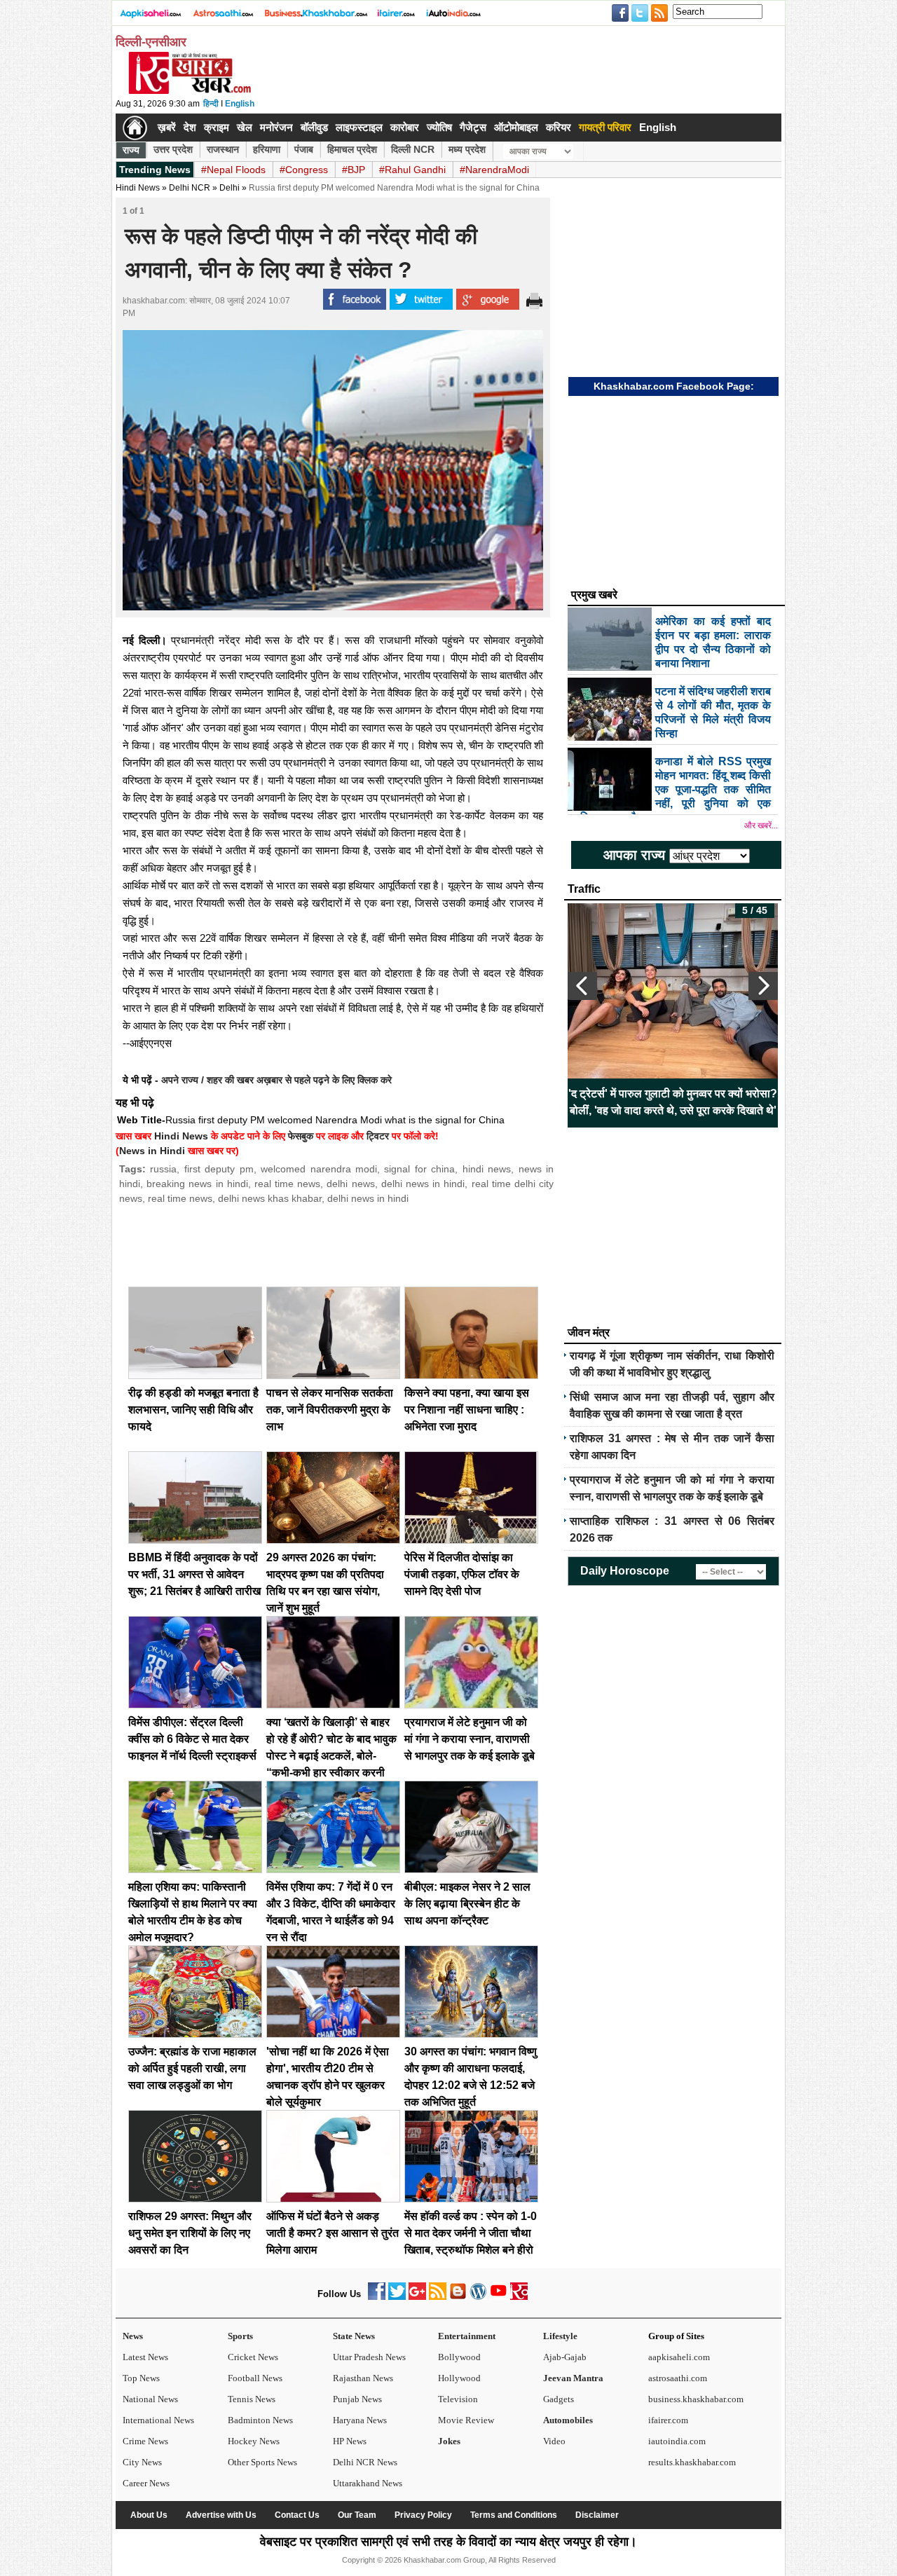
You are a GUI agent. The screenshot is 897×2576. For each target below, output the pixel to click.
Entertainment (467, 2336)
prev (582, 986)
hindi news (487, 1169)
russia (163, 1169)
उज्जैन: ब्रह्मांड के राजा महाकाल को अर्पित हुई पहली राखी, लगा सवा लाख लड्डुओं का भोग (192, 2068)
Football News (255, 2378)
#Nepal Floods (233, 170)
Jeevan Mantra (573, 2378)
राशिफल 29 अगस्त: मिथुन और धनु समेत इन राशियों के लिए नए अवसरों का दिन (190, 2233)
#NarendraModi (494, 170)
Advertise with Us (221, 2515)
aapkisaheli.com (679, 2357)
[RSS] (438, 2297)
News (133, 2336)
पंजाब (304, 149)
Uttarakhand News (368, 2483)
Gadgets (559, 2399)
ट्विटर (378, 1136)
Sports (240, 2336)
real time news (287, 1184)
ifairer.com (668, 2420)
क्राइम (217, 127)
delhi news (350, 1184)
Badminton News (260, 2420)
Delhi (230, 188)
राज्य (131, 150)
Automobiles (568, 2420)
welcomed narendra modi (319, 1169)
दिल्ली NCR (413, 149)
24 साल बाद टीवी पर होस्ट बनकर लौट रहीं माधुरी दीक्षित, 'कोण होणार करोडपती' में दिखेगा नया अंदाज (673, 1102)
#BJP (354, 170)
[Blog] (458, 2297)
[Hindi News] (189, 91)
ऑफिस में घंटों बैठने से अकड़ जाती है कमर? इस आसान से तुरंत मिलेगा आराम (333, 2233)
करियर (559, 127)
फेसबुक (301, 1136)
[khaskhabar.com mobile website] (519, 2297)
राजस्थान (223, 149)
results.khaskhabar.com (692, 2462)
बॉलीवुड (314, 127)
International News (158, 2420)
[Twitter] (397, 2297)
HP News (350, 2441)
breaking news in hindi (197, 1184)
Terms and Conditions (514, 2515)
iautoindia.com (677, 2441)
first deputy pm (219, 1169)
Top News (141, 2378)
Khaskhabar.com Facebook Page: (674, 386)
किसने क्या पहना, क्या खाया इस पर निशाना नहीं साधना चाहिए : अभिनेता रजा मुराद (467, 1410)
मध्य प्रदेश (467, 149)
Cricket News (253, 2357)
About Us (149, 2515)
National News (150, 2399)
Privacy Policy (423, 2515)
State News (354, 2336)
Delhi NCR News (365, 2462)
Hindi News (138, 188)
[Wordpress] (478, 2297)
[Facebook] (377, 2297)
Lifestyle (560, 2336)
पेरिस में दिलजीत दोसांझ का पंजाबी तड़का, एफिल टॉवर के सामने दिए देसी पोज (462, 1574)
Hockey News (254, 2441)
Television (458, 2399)
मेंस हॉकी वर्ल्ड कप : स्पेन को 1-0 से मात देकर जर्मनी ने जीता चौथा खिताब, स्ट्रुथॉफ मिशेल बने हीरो (471, 2233)
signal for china (419, 1169)
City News (142, 2462)
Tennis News (252, 2399)
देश (190, 127)
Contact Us (297, 2515)
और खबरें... (761, 825)
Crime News (145, 2441)
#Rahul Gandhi (412, 170)
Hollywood (459, 2378)
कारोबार (405, 127)
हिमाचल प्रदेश (352, 149)
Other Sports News (262, 2462)
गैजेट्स (473, 127)
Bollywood (459, 2357)
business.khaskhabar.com (696, 2399)
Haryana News (360, 2420)
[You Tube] (499, 2297)
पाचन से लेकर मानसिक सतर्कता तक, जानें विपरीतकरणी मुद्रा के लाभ (330, 1410)
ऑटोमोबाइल (516, 127)
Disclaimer (597, 2515)
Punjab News (357, 2399)
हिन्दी (211, 104)
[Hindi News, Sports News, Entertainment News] (135, 128)
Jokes (449, 2441)
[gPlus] (417, 2297)
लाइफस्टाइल (359, 127)
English (240, 104)
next (763, 986)
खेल (245, 127)
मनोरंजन (276, 127)
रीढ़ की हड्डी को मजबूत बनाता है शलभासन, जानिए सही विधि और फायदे (193, 1410)
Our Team (357, 2515)
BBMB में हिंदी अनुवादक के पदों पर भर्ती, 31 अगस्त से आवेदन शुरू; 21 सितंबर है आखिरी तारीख (194, 1574)
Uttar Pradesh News (369, 2357)
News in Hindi (152, 1151)
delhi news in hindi (423, 1184)
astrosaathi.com (678, 2378)
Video (554, 2441)
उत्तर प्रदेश (173, 149)
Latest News (145, 2357)
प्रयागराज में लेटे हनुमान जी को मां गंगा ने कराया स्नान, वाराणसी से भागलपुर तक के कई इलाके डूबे (470, 1739)
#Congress (304, 170)
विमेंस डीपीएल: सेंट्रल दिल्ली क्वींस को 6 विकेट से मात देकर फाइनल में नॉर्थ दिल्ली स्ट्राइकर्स (192, 1739)
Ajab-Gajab (565, 2357)
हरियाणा (267, 149)
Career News (146, 2483)
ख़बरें (167, 127)
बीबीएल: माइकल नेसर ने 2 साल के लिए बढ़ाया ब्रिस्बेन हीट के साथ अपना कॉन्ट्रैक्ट (467, 1904)
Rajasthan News (363, 2378)
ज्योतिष (439, 127)
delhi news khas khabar (270, 1198)
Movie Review (466, 2420)
